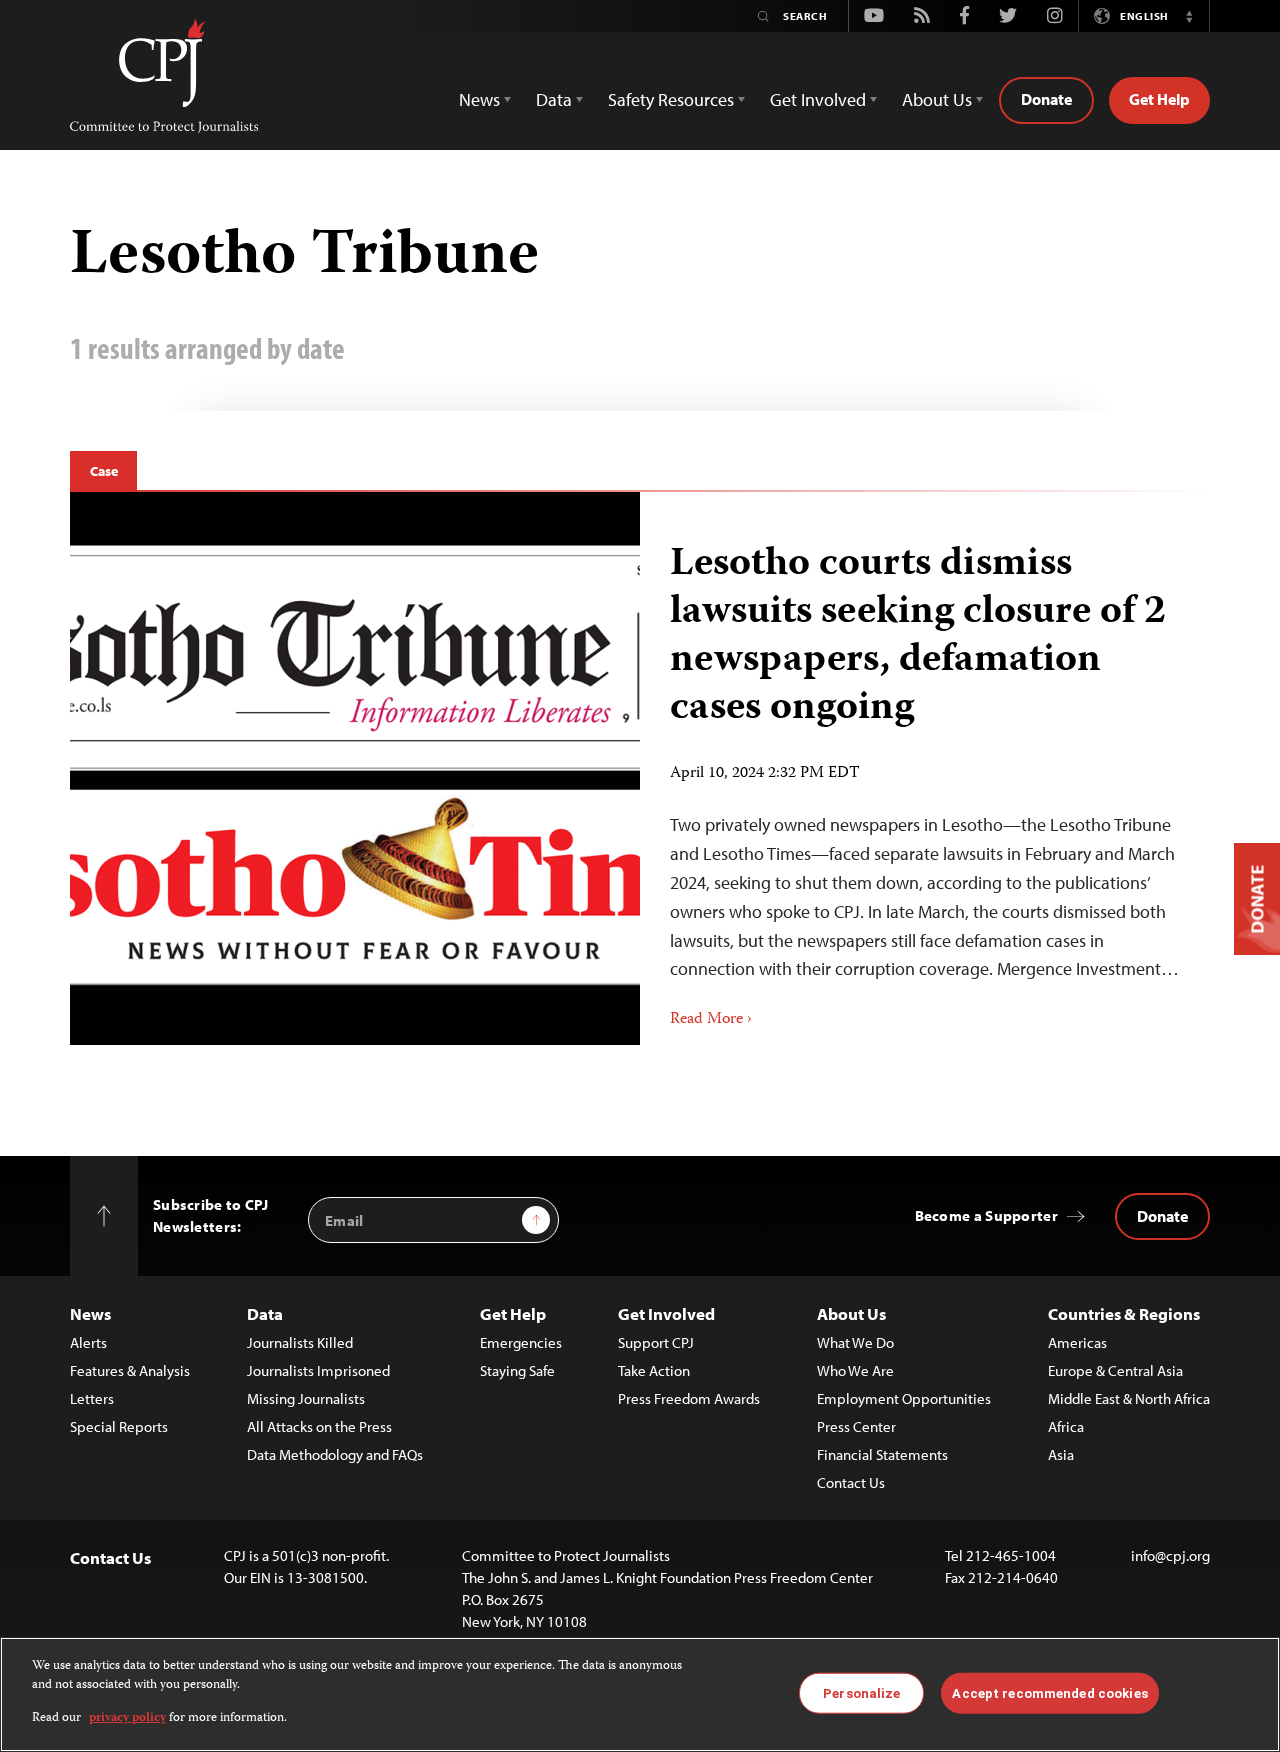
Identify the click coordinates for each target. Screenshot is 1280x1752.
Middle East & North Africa (1129, 1398)
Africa (1066, 1426)
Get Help (1159, 99)
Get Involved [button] (818, 99)
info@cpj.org (1170, 1555)
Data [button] (554, 99)
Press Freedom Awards (689, 1398)
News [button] (479, 99)
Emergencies (521, 1342)
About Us (851, 1313)
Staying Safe (517, 1370)
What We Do (855, 1342)
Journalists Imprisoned (318, 1370)
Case (103, 471)
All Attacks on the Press (319, 1426)
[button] (1189, 16)
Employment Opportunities (904, 1398)
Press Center (856, 1426)
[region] (640, 1694)
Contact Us (851, 1482)
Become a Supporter (986, 1215)
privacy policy (127, 1718)
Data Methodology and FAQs (335, 1454)
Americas (1077, 1342)
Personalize (861, 1692)
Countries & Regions (1124, 1313)
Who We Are (855, 1370)
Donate (1046, 99)
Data (265, 1313)
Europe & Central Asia (1115, 1370)
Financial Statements (882, 1454)
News (90, 1313)
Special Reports (119, 1426)
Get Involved (666, 1313)
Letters (92, 1398)
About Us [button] (937, 99)
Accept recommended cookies (1049, 1692)
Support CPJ (656, 1342)
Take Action (654, 1370)
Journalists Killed (300, 1342)
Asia (1061, 1454)
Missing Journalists (306, 1398)
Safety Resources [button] (671, 99)
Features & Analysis (130, 1370)
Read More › (711, 1020)
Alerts (88, 1342)
